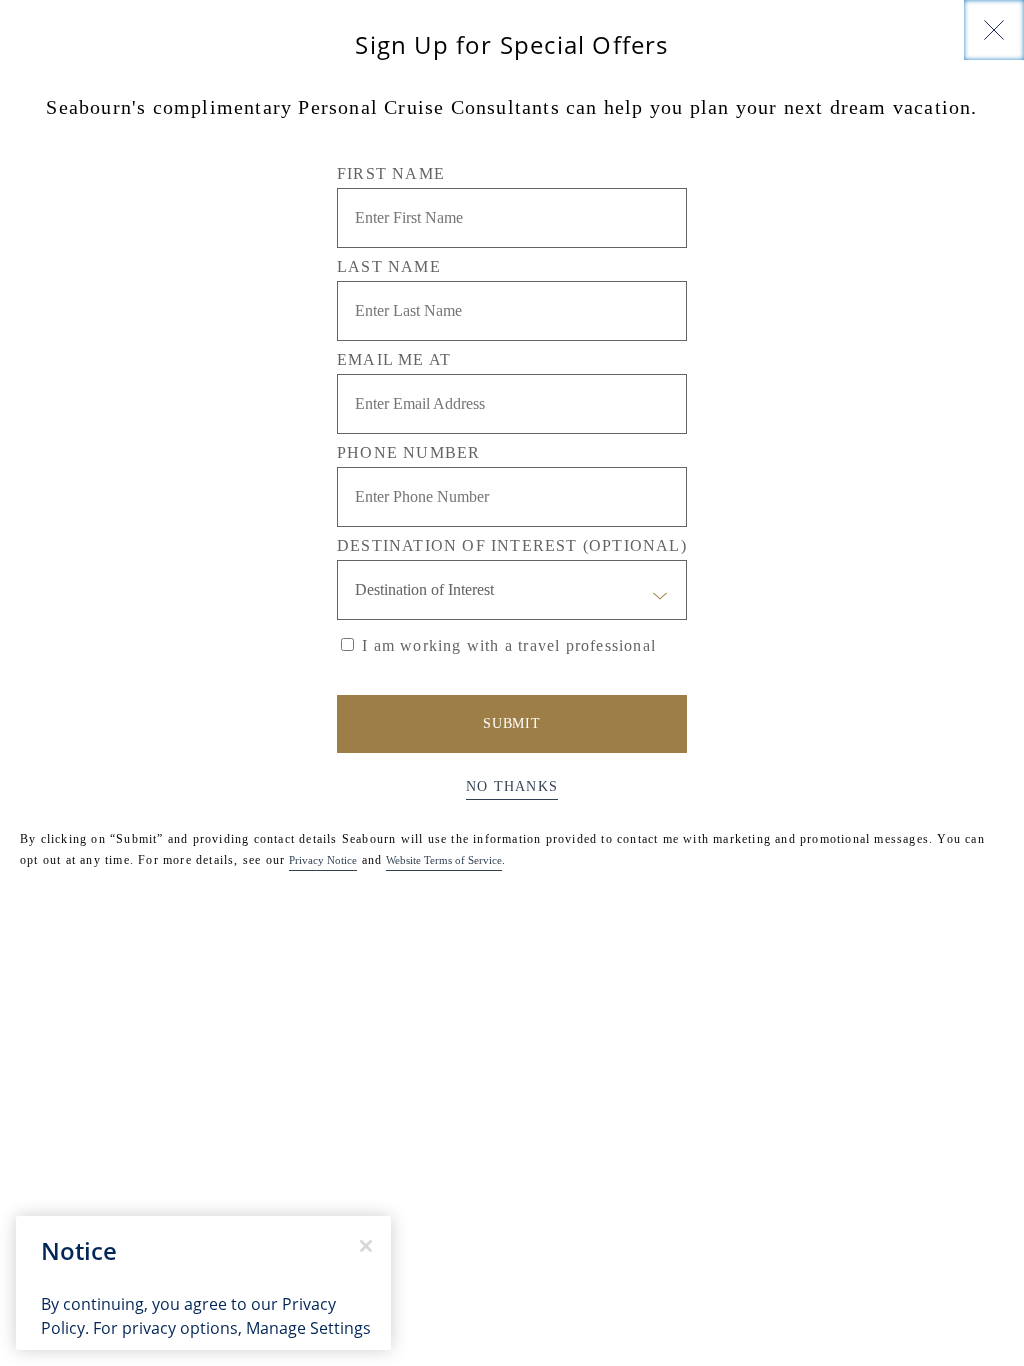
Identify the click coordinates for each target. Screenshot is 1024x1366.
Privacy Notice (323, 860)
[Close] (994, 30)
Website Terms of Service (444, 860)
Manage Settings (308, 1328)
